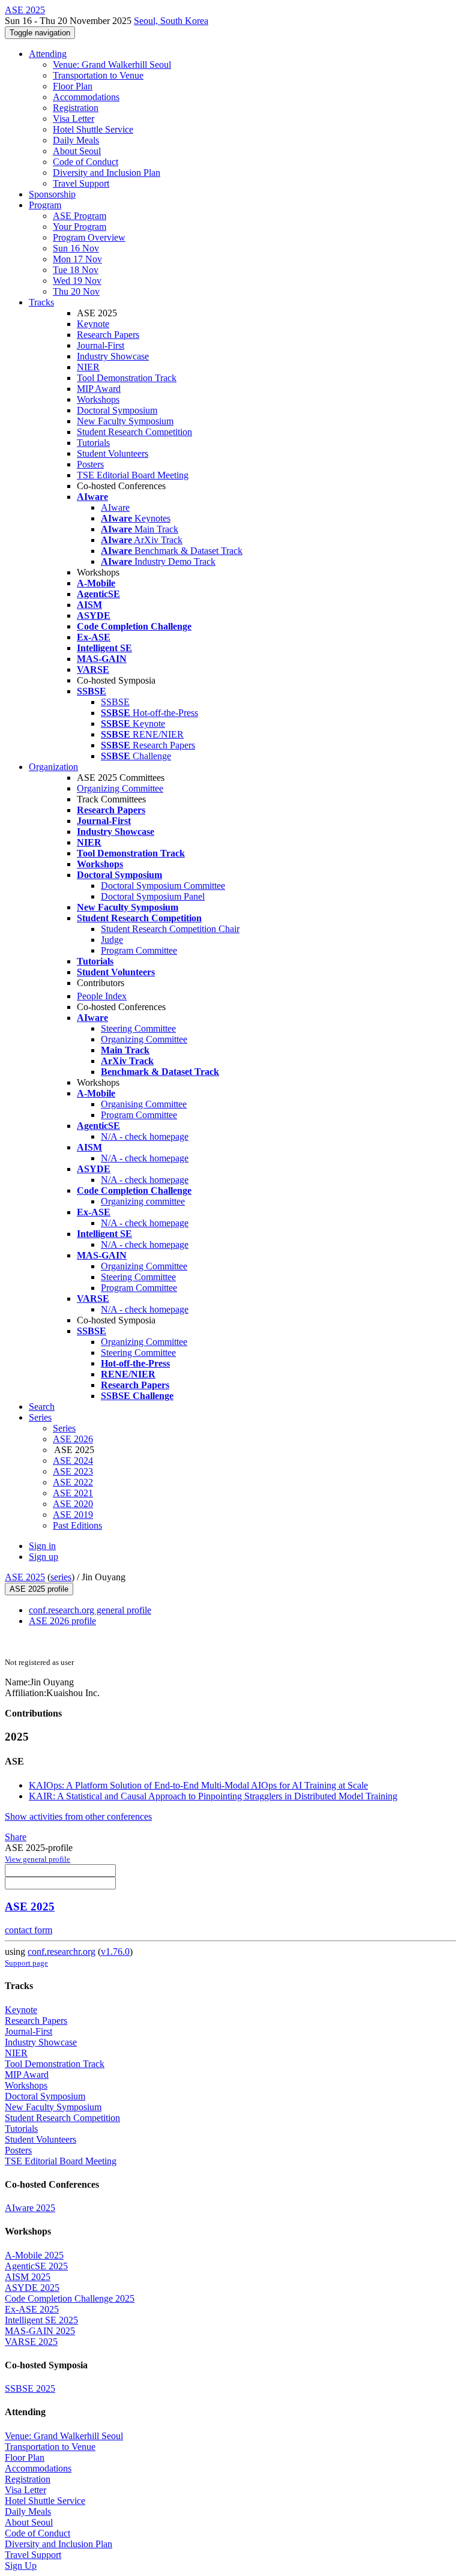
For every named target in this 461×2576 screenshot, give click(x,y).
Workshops (98, 399)
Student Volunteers (113, 453)
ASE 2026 (73, 1439)
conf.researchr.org (62, 1952)
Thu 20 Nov (76, 291)
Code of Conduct (86, 162)
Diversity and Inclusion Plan (107, 173)
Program (45, 205)
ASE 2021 (73, 1493)
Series (64, 1428)
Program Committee (139, 950)
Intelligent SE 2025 (41, 2320)
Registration (76, 108)
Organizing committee (143, 1201)
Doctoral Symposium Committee (163, 886)
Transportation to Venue (98, 75)
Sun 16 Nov (76, 248)
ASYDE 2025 (32, 2288)
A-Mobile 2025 (34, 2255)
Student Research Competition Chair (170, 929)
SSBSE (115, 702)
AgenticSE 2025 (36, 2266)
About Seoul (77, 151)
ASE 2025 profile (39, 1589)
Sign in (42, 1546)
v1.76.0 (115, 1952)
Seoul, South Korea (171, 21)
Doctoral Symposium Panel (153, 896)
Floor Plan (73, 86)
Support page (26, 1963)
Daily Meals (76, 140)
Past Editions (77, 1525)
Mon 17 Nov (77, 259)
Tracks (41, 302)
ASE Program (80, 216)
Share (16, 1837)
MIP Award (99, 389)
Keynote (93, 324)
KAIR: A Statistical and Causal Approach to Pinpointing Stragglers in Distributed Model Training (213, 1796)
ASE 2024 (73, 1461)
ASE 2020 (73, 1504)
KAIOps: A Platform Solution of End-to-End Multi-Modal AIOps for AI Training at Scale (198, 1785)
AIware (115, 507)
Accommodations (86, 97)
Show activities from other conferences (78, 1816)
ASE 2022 (73, 1482)
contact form (29, 1930)
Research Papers (108, 335)
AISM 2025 (28, 2277)
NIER (88, 367)
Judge (112, 940)
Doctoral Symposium (117, 410)
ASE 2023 (73, 1471)
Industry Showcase (113, 356)
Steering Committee (138, 1028)
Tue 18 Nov (76, 270)
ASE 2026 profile (62, 1621)
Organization (53, 767)
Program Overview (89, 237)
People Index (102, 996)
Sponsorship (52, 194)
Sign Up (21, 2565)
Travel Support (81, 183)
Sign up (44, 1557)
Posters (90, 464)
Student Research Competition (134, 432)
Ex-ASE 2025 (32, 2309)
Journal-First (101, 345)
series (61, 1577)
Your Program (80, 227)
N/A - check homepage (145, 1136)
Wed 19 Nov (77, 281)
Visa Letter (74, 119)
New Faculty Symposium (125, 421)
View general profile (38, 1859)
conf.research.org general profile (90, 1610)
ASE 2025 (25, 1577)
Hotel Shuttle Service (93, 129)
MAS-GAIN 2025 (40, 2331)
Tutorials (93, 443)
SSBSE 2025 (30, 2388)
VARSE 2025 (31, 2342)
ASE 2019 (73, 1515)
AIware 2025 (30, 2208)
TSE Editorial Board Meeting (133, 475)
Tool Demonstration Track (127, 378)
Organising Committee (144, 1104)
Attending (48, 54)
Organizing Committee (120, 788)
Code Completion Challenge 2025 (70, 2298)
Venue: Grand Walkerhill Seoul (112, 65)
